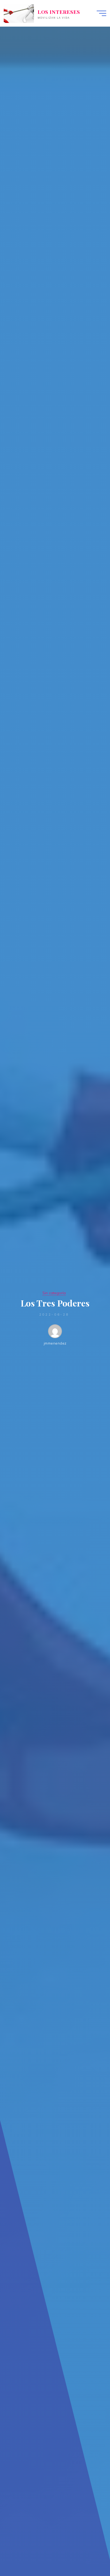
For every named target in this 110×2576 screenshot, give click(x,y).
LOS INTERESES (59, 12)
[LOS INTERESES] (19, 13)
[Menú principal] (101, 13)
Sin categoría (54, 1293)
